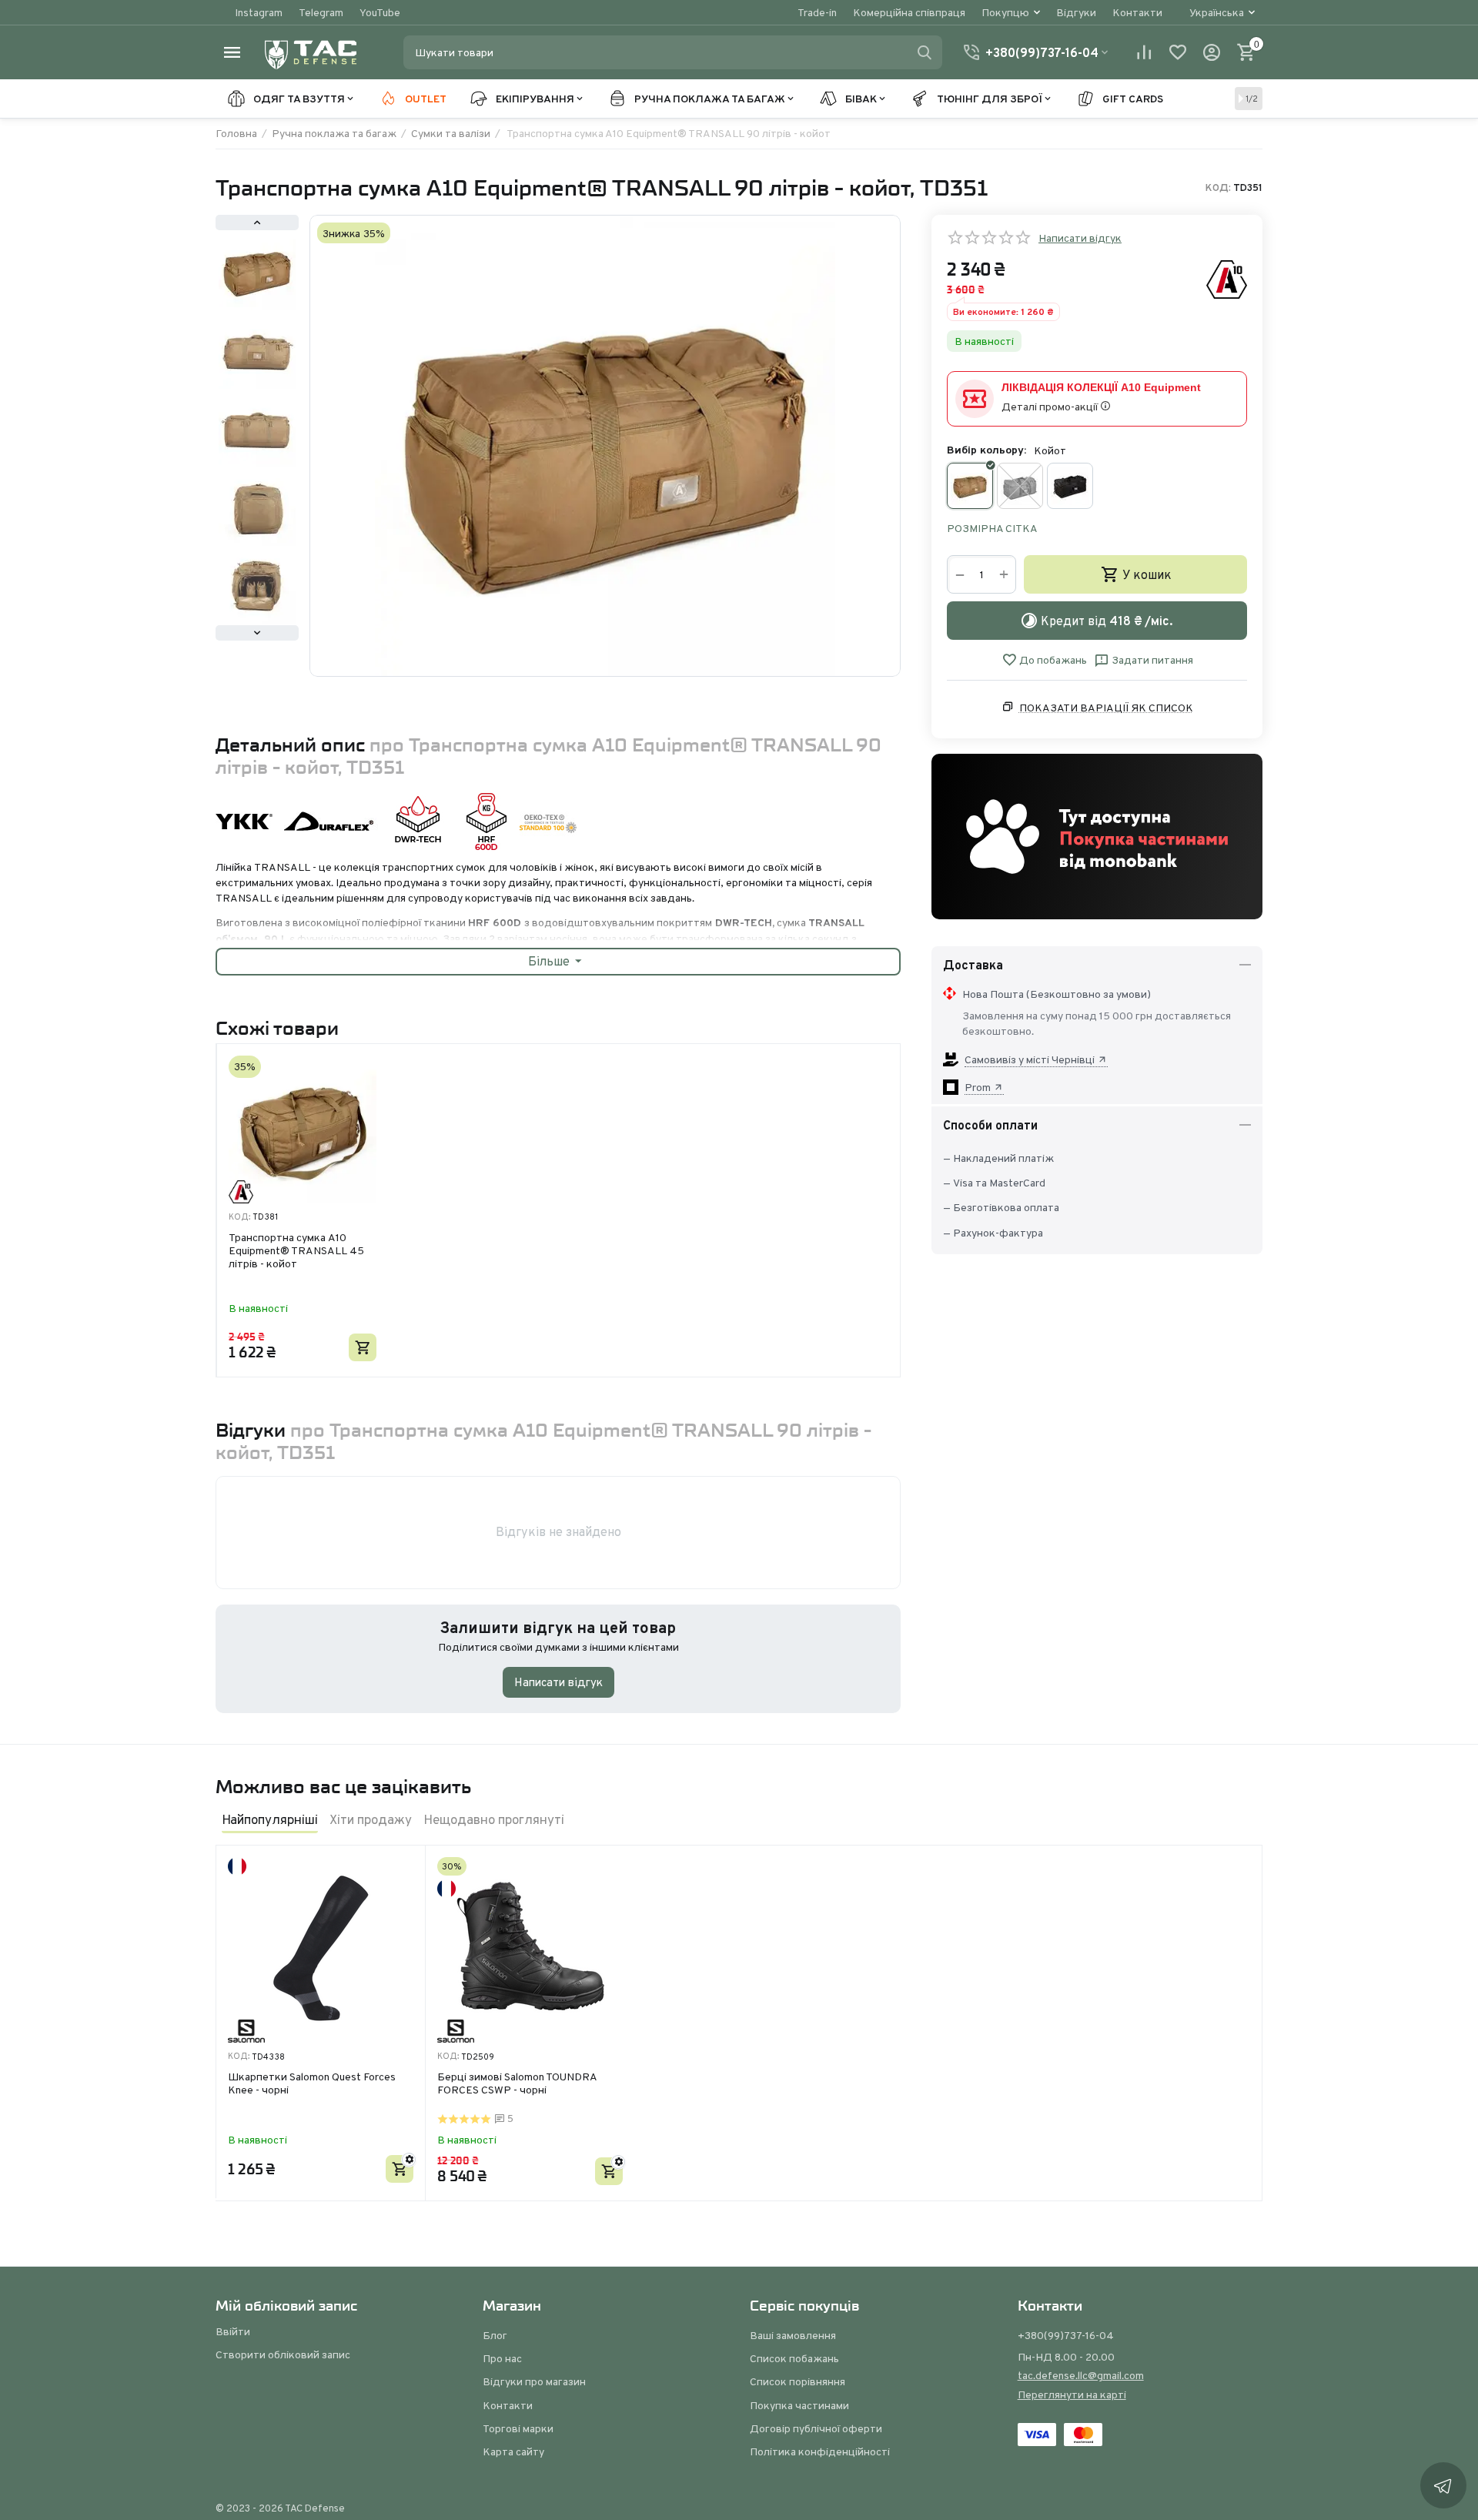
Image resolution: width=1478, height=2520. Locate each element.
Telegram (321, 12)
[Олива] (1020, 486)
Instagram (259, 12)
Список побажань (794, 2358)
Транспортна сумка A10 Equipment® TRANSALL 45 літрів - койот (296, 1250)
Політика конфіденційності (820, 2451)
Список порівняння (798, 2381)
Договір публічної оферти (816, 2428)
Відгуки (1076, 12)
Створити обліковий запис (283, 2354)
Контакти (1137, 12)
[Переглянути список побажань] (1178, 52)
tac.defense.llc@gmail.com (1081, 2375)
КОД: (1218, 188)
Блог (495, 2335)
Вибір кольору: (986, 450)
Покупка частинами (799, 2405)
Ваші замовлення (793, 2335)
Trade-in (817, 12)
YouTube (380, 12)
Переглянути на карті (1072, 2395)
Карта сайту (513, 2451)
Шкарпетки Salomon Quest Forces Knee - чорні (312, 2084)
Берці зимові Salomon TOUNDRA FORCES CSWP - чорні (517, 2084)
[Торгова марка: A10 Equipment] (1227, 279)
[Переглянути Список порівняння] (1144, 52)
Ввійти (233, 2331)
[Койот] (970, 486)
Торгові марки (518, 2428)
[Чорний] (1070, 486)
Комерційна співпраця (909, 12)
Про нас (502, 2358)
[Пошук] (925, 52)
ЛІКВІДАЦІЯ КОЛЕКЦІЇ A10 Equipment (1101, 387)
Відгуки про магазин (534, 2381)
